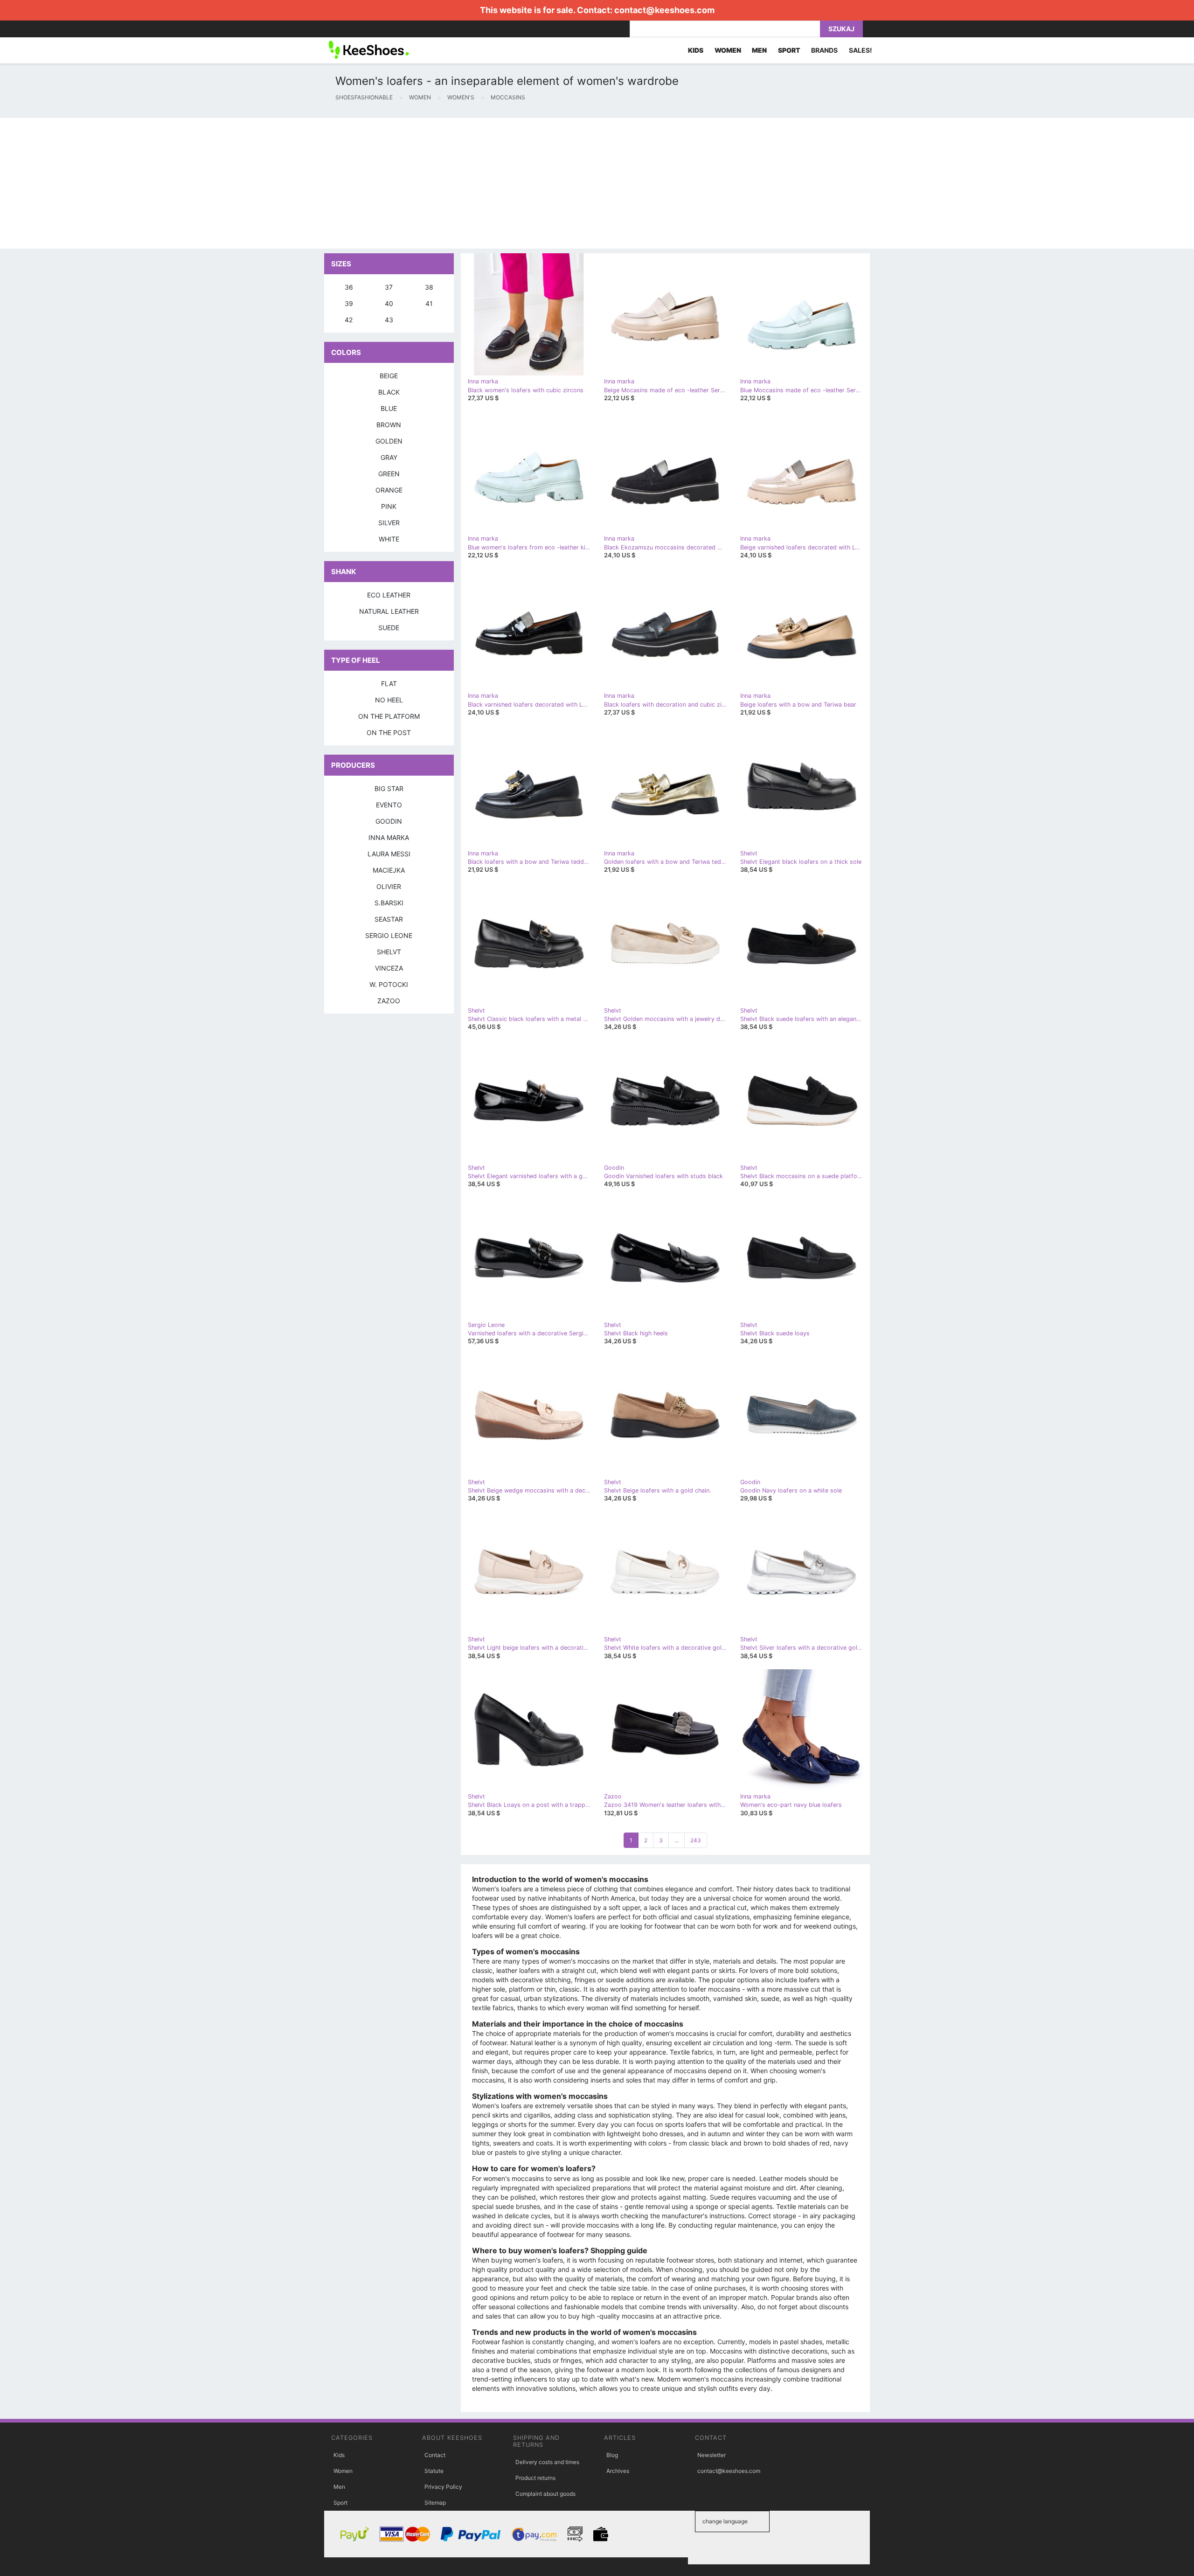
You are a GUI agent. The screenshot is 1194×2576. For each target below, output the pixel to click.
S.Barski (389, 903)
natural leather (389, 611)
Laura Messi (389, 854)
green (389, 474)
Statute (434, 2471)
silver (389, 523)
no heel (389, 700)
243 (696, 1840)
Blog (612, 2455)
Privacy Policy (443, 2487)
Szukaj (841, 29)
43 (389, 320)
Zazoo (389, 1001)
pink (389, 506)
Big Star (389, 788)
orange (389, 490)
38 (429, 287)
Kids (339, 2455)
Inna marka (389, 837)
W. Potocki (389, 984)
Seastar (389, 919)
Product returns (535, 2478)
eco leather (389, 595)
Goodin (389, 821)
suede (389, 628)
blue (389, 408)
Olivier (389, 886)
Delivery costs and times (547, 2462)
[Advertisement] (280, 183)
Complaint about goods (545, 2494)
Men (339, 2487)
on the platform (389, 716)
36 (349, 287)
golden (389, 441)
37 (389, 287)
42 (349, 320)
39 (349, 303)
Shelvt (389, 952)
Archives (618, 2471)
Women (343, 2471)
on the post (389, 733)
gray (389, 457)
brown (389, 425)
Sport (340, 2503)
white (389, 539)
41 (429, 303)
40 (389, 303)
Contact (435, 2455)
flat (389, 684)
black (389, 392)
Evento (389, 805)
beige (389, 376)
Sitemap (435, 2503)
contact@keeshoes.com (664, 10)
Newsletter (712, 2455)
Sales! (861, 50)
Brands (824, 50)
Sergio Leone (389, 935)
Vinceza (389, 968)
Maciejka (389, 870)
